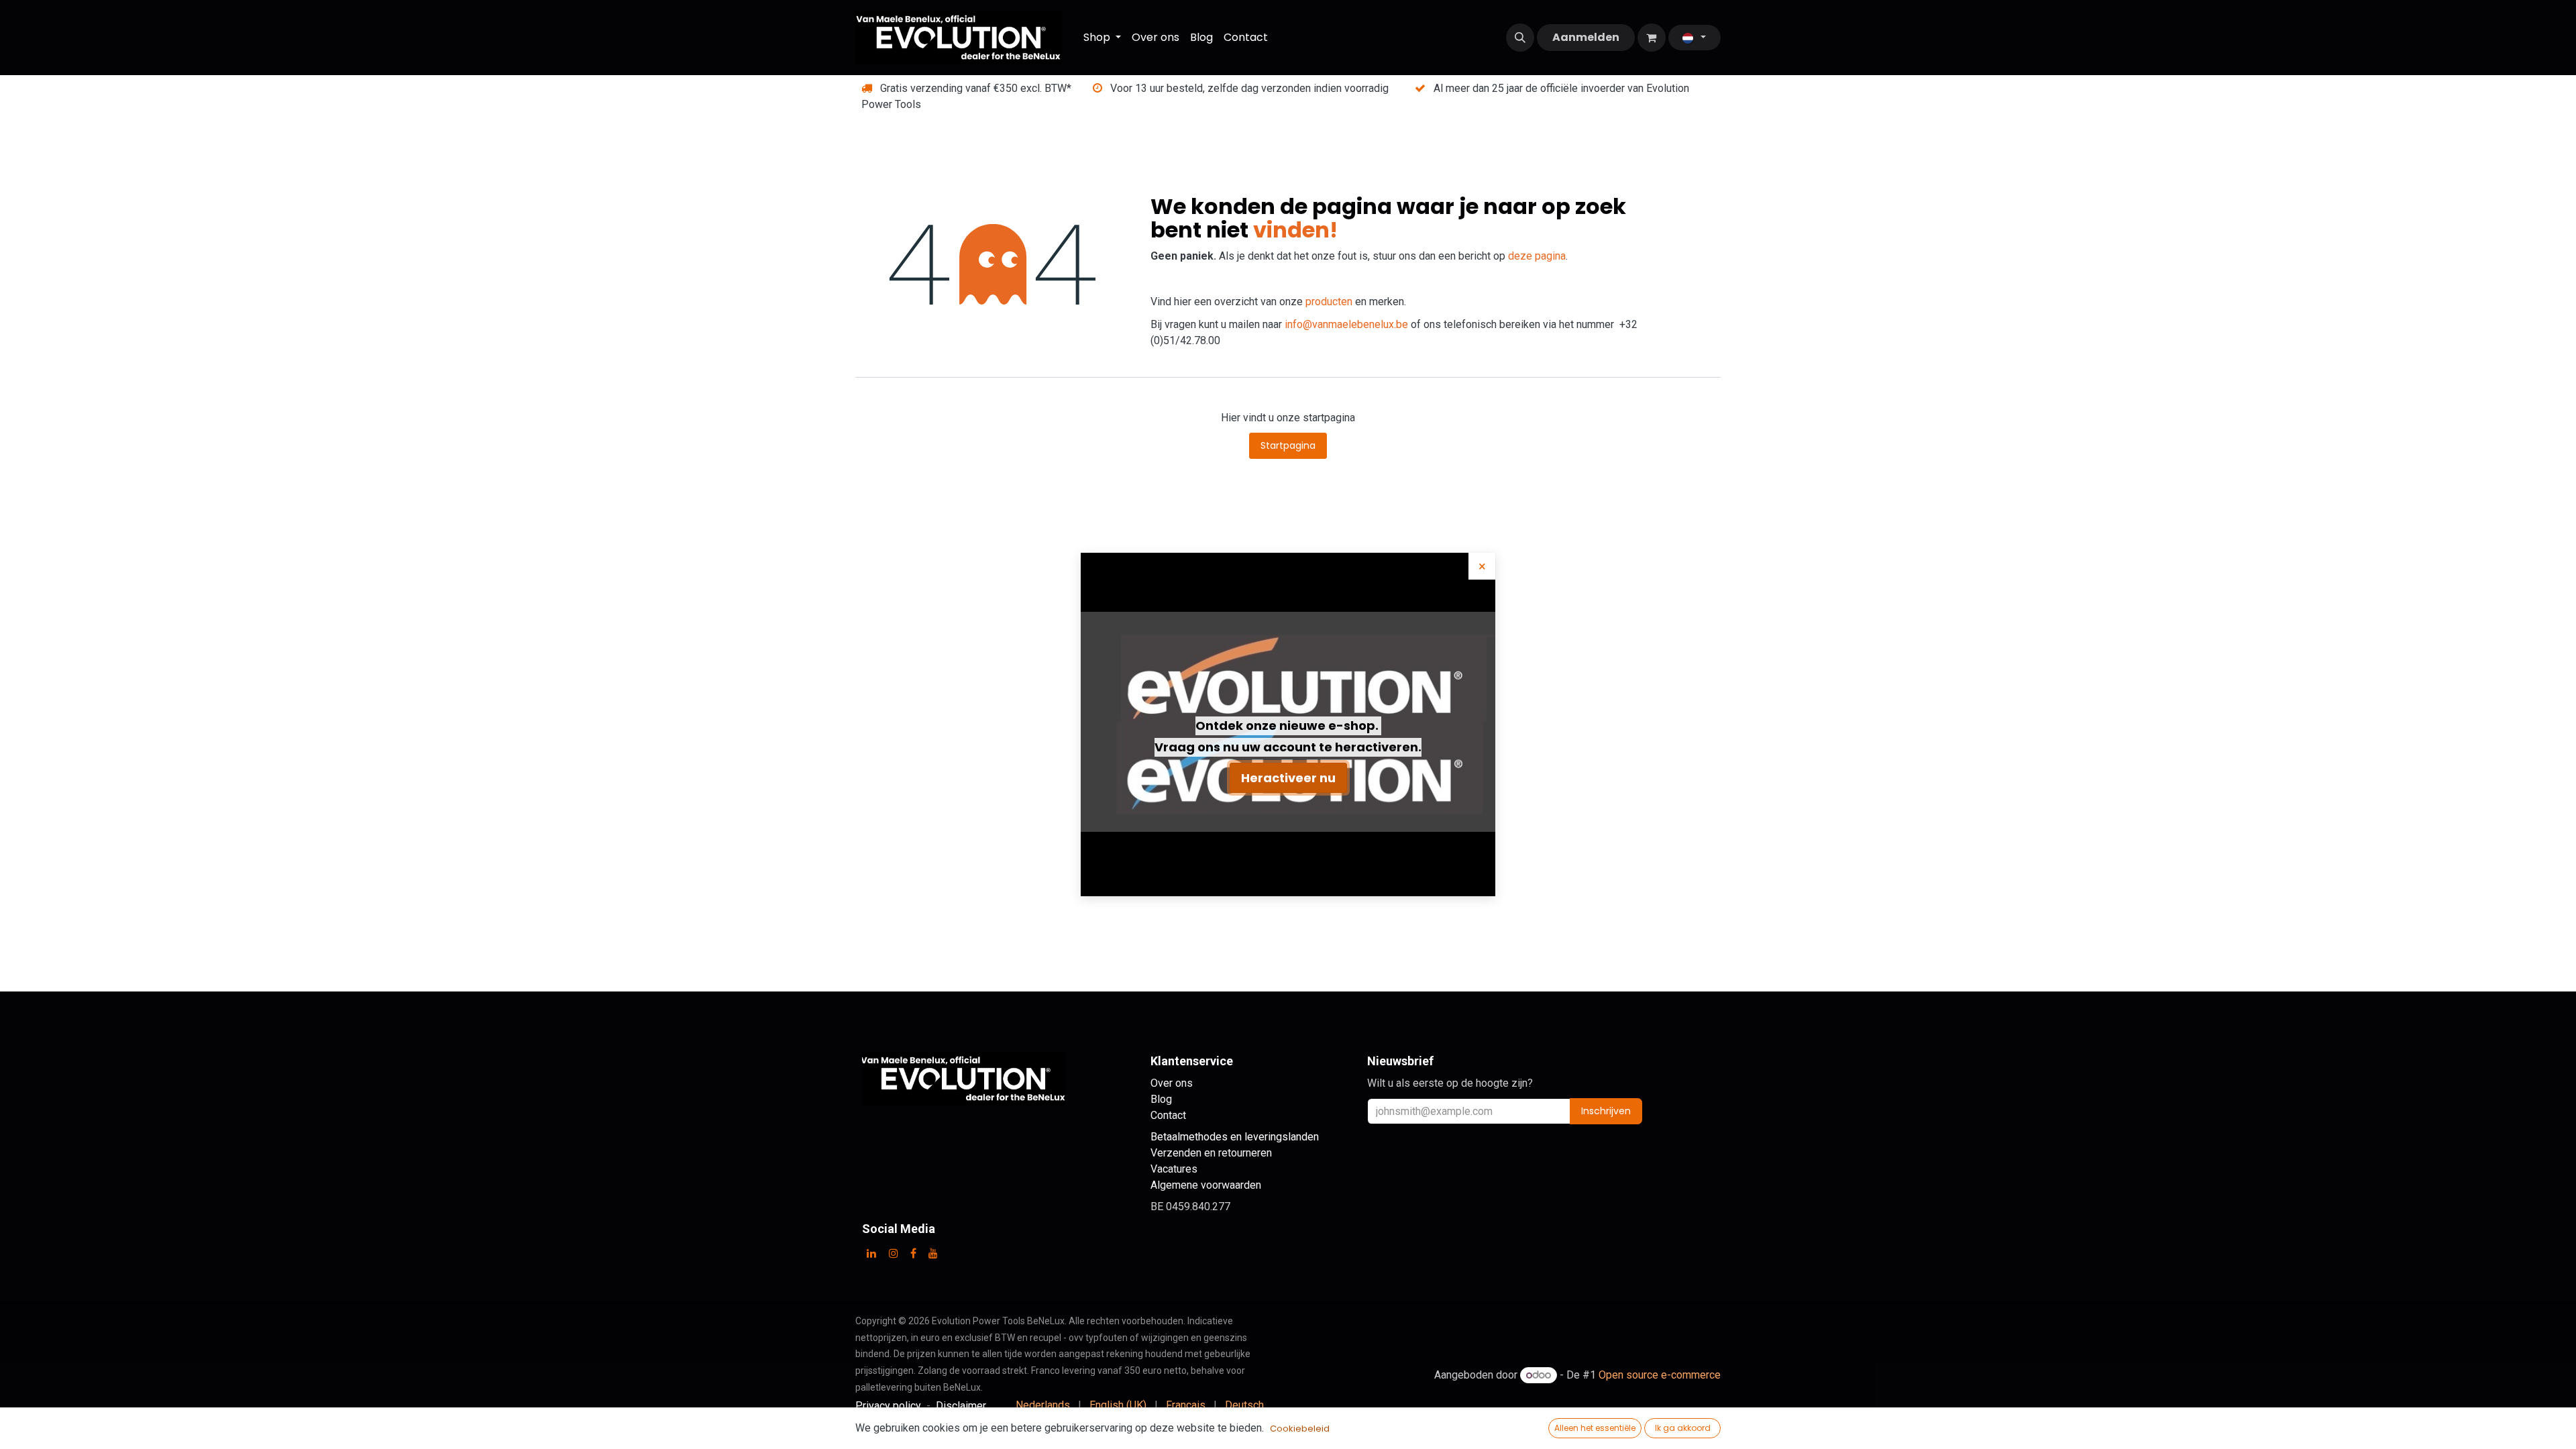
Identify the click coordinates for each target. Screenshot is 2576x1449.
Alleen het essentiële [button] (1595, 1428)
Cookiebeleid (1300, 1429)
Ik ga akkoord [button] (1683, 1428)
